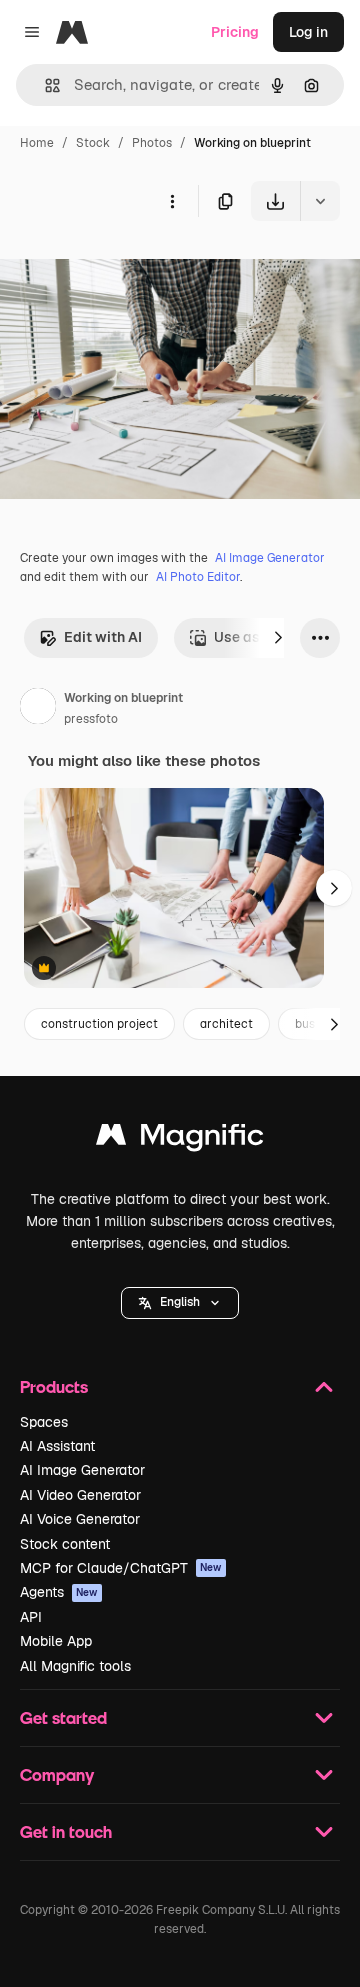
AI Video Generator (80, 1495)
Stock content (65, 1544)
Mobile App (56, 1641)
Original (128, 267)
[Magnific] (180, 1139)
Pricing (235, 32)
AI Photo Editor (198, 577)
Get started (63, 1717)
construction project (99, 1024)
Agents (59, 1592)
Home (37, 143)
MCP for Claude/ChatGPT (121, 1568)
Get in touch (66, 1831)
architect (226, 1024)
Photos (152, 143)
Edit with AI (103, 637)
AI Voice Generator (80, 1519)
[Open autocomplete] (44, 85)
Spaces (44, 1422)
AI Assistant (57, 1446)
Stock (93, 143)
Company (57, 1774)
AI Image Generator (270, 558)
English (180, 1302)
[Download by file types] (320, 201)
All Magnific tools (75, 1666)
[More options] (172, 201)
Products (54, 1386)
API (31, 1617)
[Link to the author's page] (38, 709)
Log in (308, 32)
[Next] (278, 638)
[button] (180, 1303)
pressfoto (91, 719)
